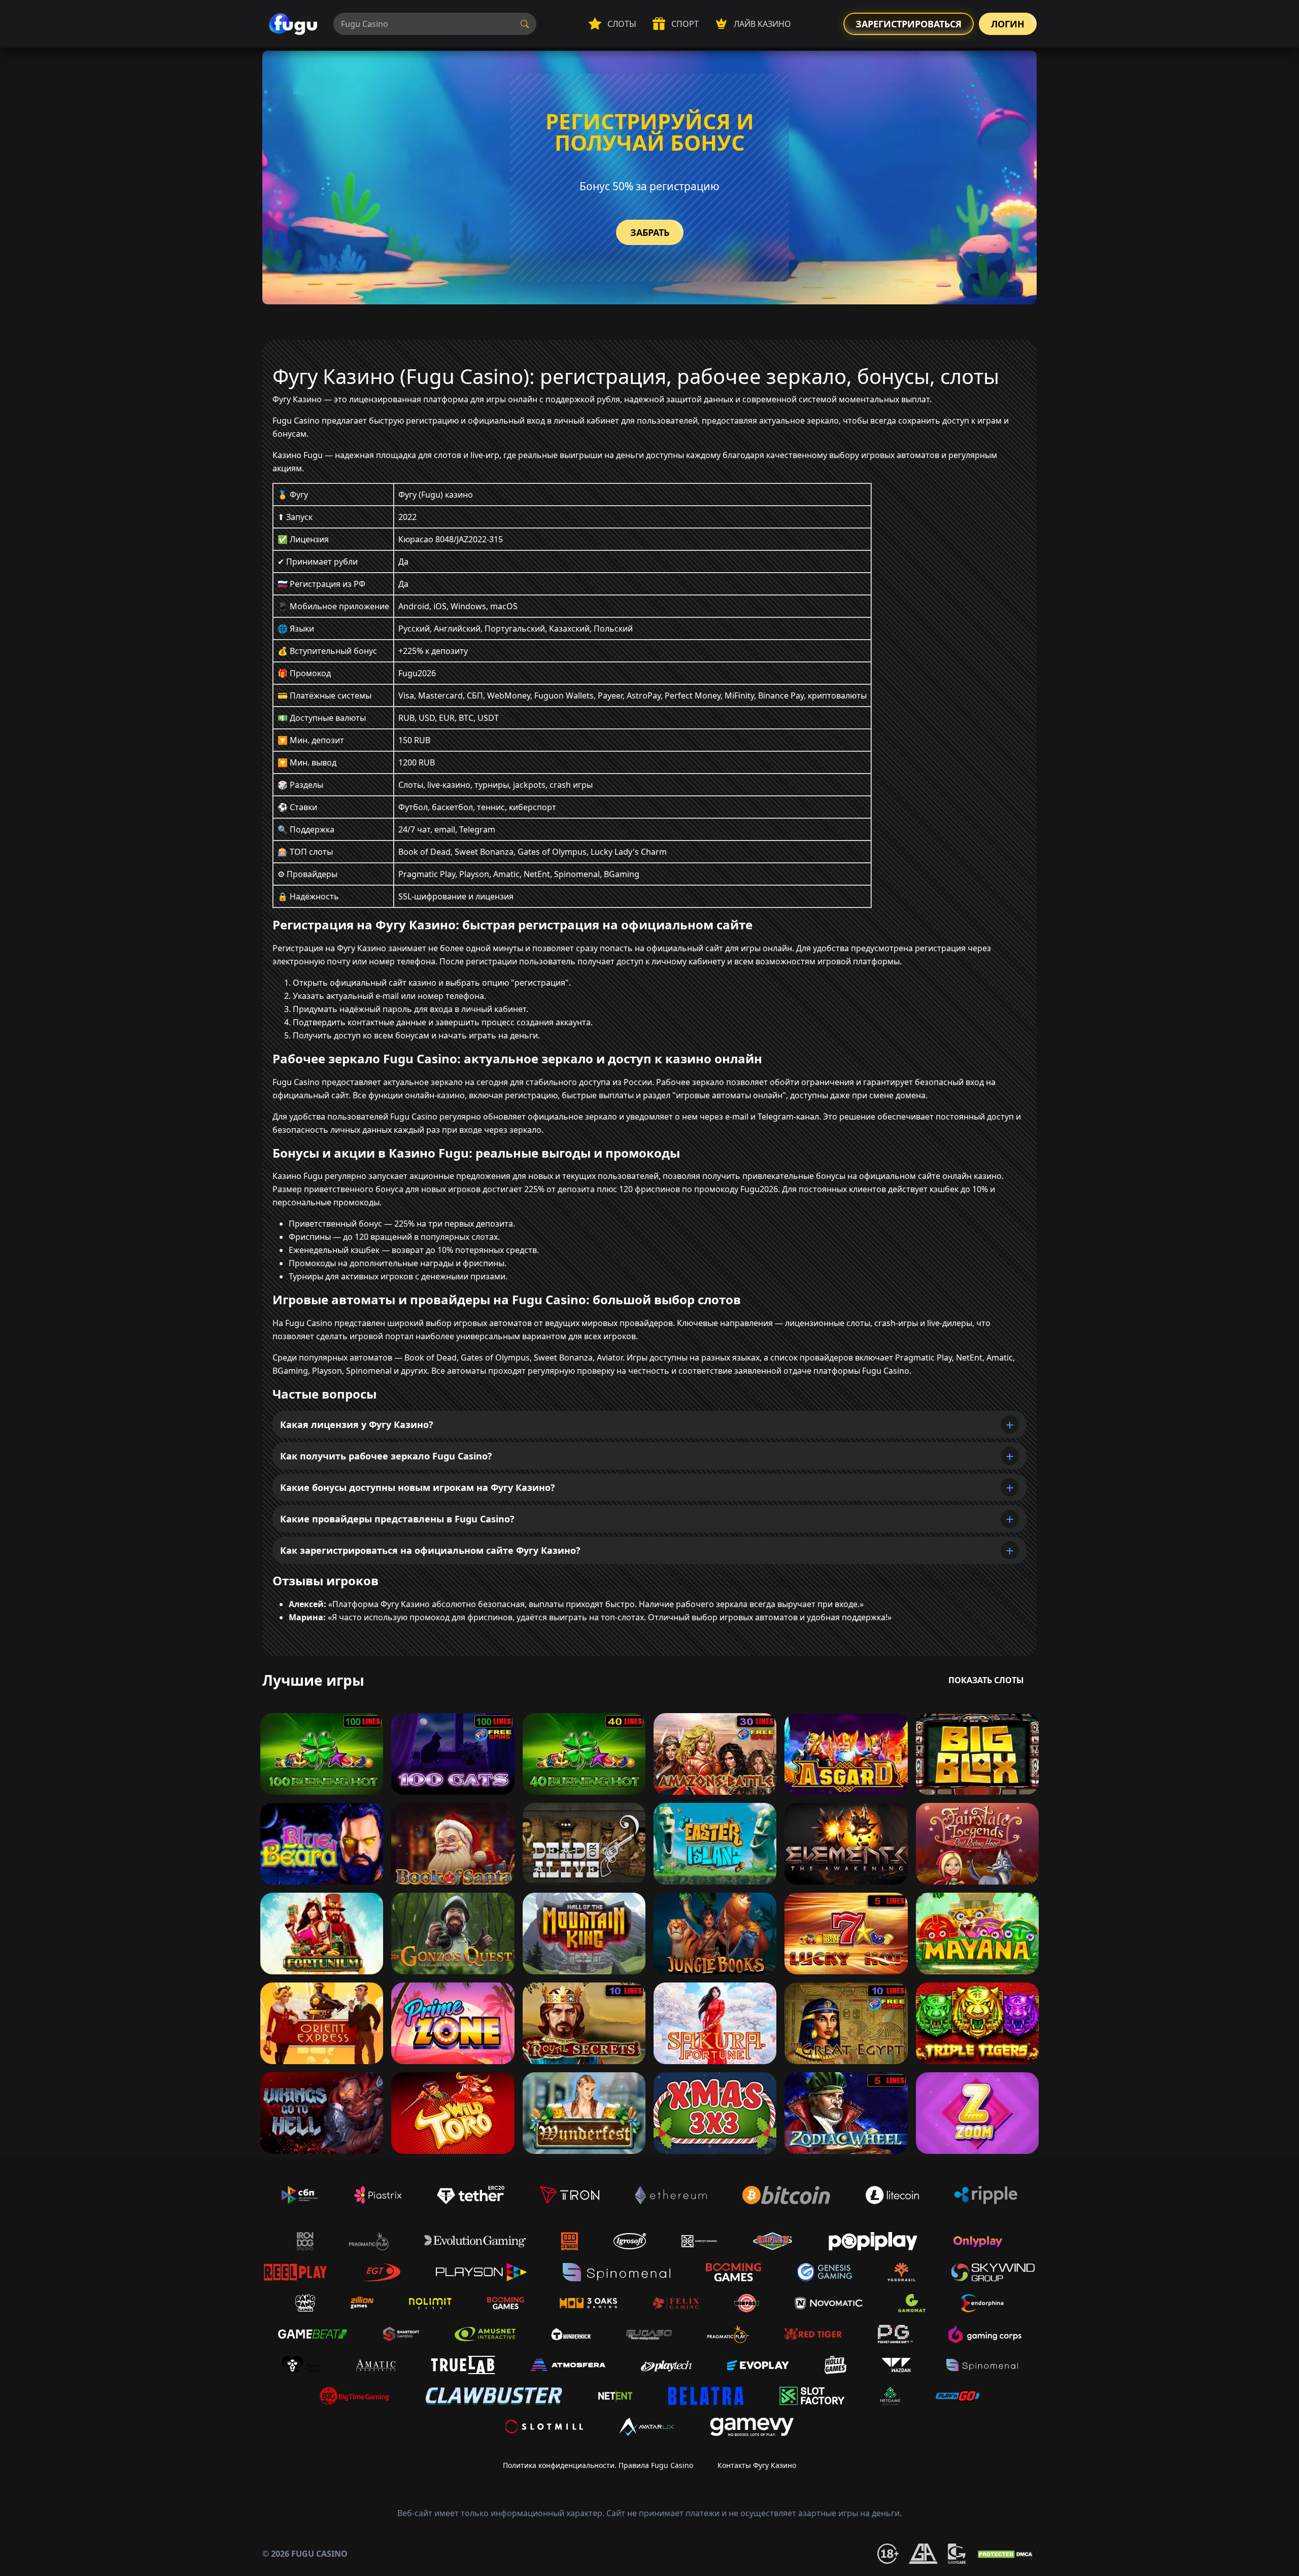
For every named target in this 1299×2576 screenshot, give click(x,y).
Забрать (650, 232)
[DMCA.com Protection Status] (1006, 2554)
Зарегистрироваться (909, 24)
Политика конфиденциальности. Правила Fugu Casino (598, 2465)
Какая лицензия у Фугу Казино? (357, 1424)
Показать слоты (986, 1680)
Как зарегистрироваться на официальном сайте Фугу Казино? (430, 1550)
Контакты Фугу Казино (757, 2465)
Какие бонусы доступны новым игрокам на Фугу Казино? (418, 1487)
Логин (1008, 24)
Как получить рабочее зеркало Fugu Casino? (386, 1456)
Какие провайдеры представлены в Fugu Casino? (397, 1519)
